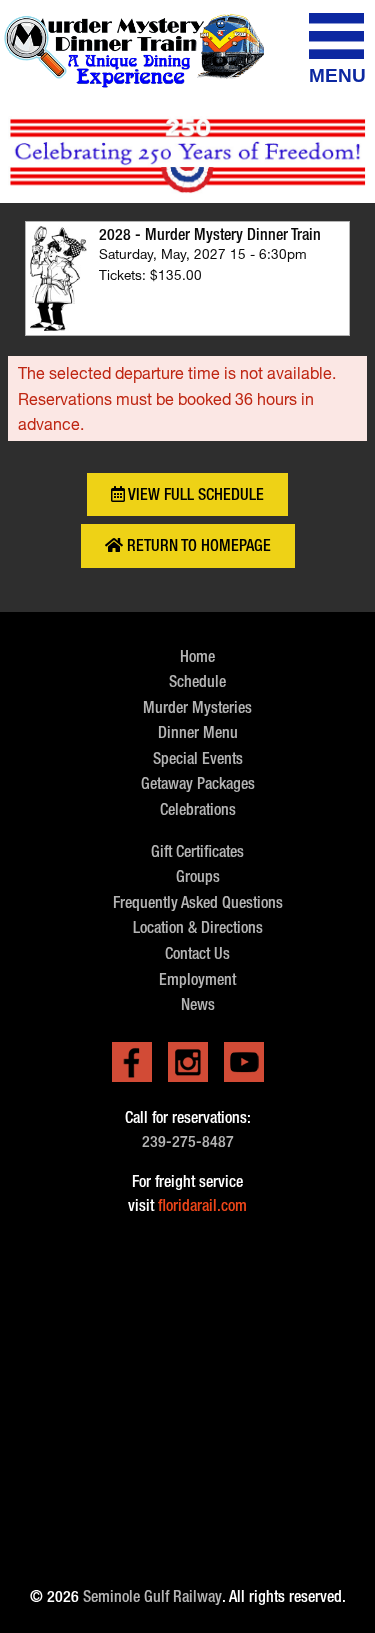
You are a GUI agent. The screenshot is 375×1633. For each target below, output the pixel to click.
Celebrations (198, 809)
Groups (198, 876)
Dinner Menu (198, 732)
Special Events (198, 758)
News (198, 1004)
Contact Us (197, 953)
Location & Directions (198, 927)
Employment (197, 979)
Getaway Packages (198, 783)
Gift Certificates (197, 851)
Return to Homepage (197, 545)
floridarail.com (202, 1205)
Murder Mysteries (197, 707)
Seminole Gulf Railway (152, 1596)
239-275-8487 (188, 1141)
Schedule (197, 681)
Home (197, 656)
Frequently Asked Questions (198, 902)
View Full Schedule (194, 494)
